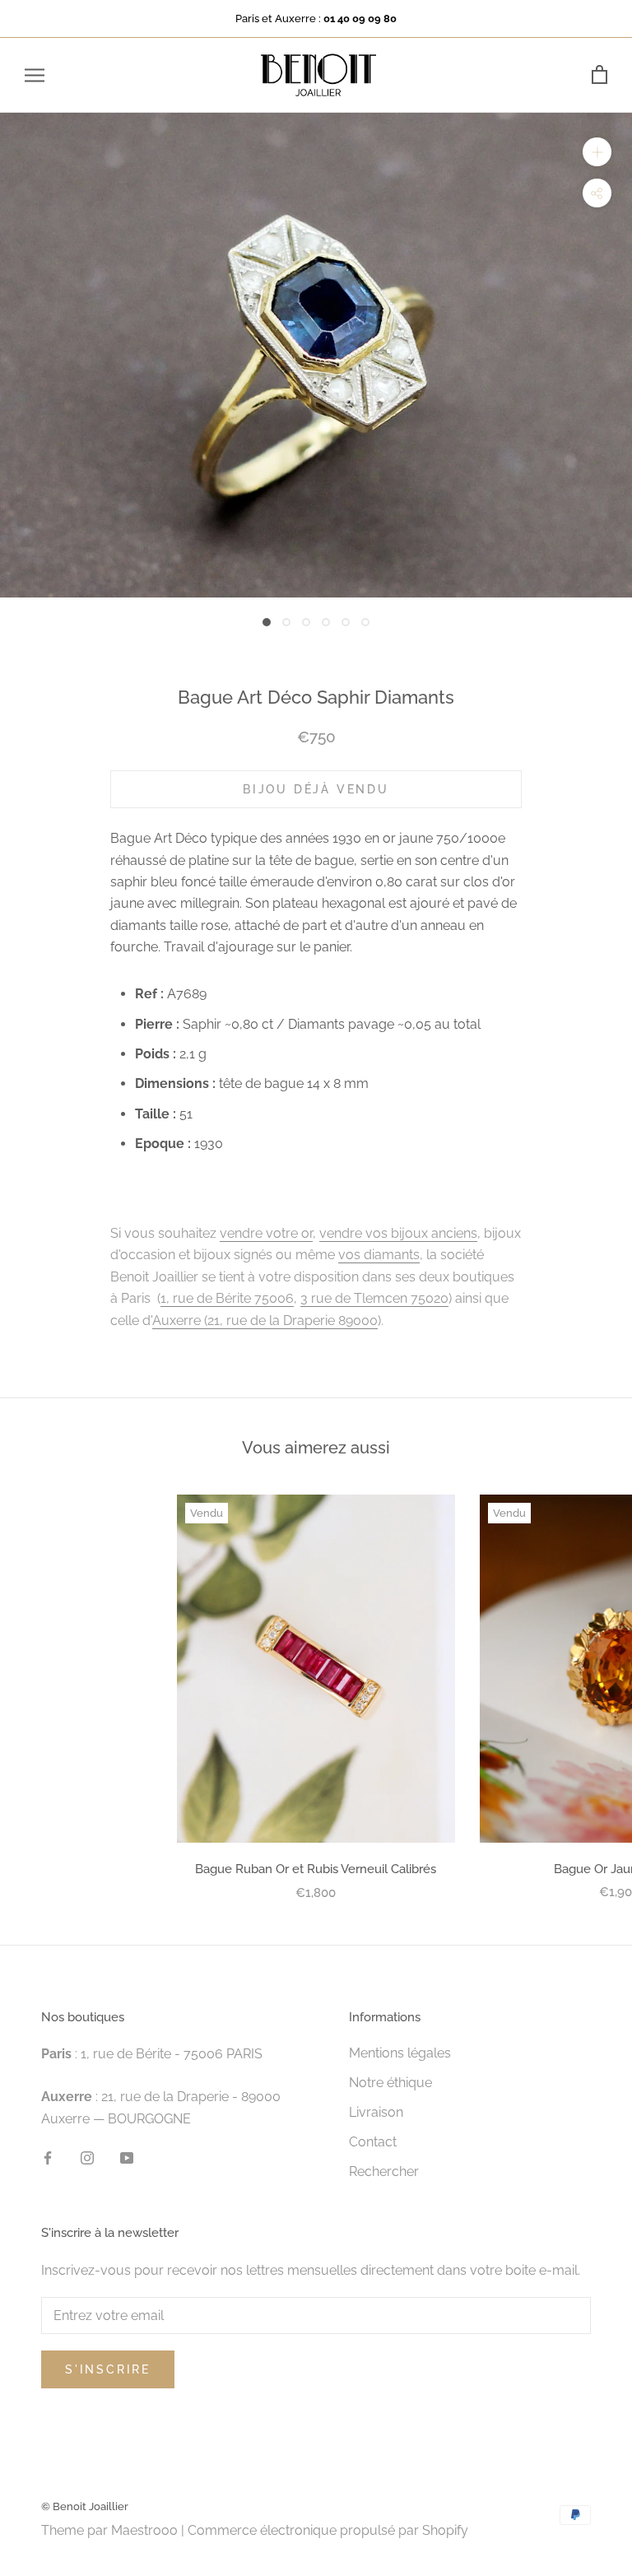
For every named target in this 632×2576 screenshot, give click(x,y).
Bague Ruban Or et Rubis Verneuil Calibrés (316, 1869)
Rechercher (384, 2171)
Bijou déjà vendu (316, 789)
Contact (373, 2142)
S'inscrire (108, 2369)
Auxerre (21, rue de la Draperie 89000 (265, 1321)
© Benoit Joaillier (85, 2506)
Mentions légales (400, 2053)
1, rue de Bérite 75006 (227, 1298)
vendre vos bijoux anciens (398, 1233)
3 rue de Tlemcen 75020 (374, 1298)
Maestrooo (144, 2530)
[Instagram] (87, 2157)
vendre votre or (266, 1233)
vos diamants (379, 1255)
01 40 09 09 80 (360, 19)
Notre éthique (390, 2083)
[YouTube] (127, 2157)
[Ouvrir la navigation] (35, 75)
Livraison (376, 2112)
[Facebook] (48, 2157)
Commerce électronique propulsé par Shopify (328, 2530)
